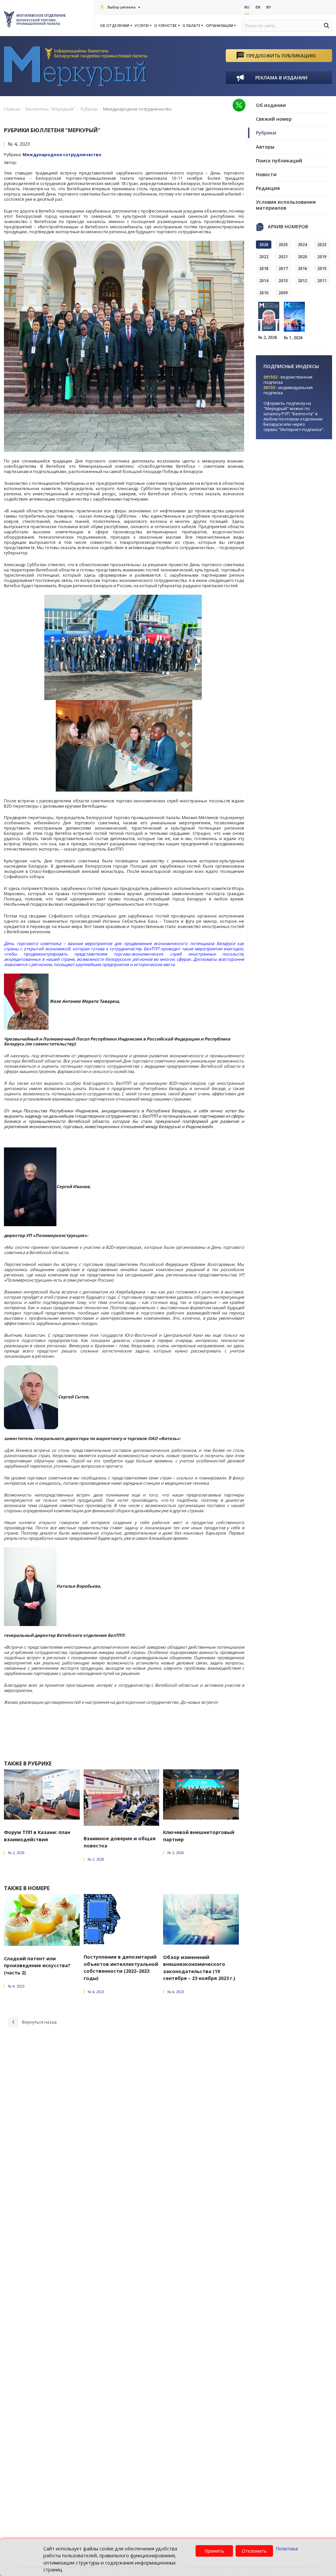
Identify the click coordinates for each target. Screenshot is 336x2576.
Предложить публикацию (281, 56)
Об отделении (115, 26)
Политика (287, 2549)
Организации (220, 26)
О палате (191, 26)
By (269, 7)
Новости (266, 174)
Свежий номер (274, 119)
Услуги (142, 26)
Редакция (268, 188)
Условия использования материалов (286, 205)
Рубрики (266, 133)
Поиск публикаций (279, 161)
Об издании (271, 105)
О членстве (166, 26)
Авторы (265, 147)
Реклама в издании (281, 78)
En (258, 7)
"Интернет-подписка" (301, 429)
